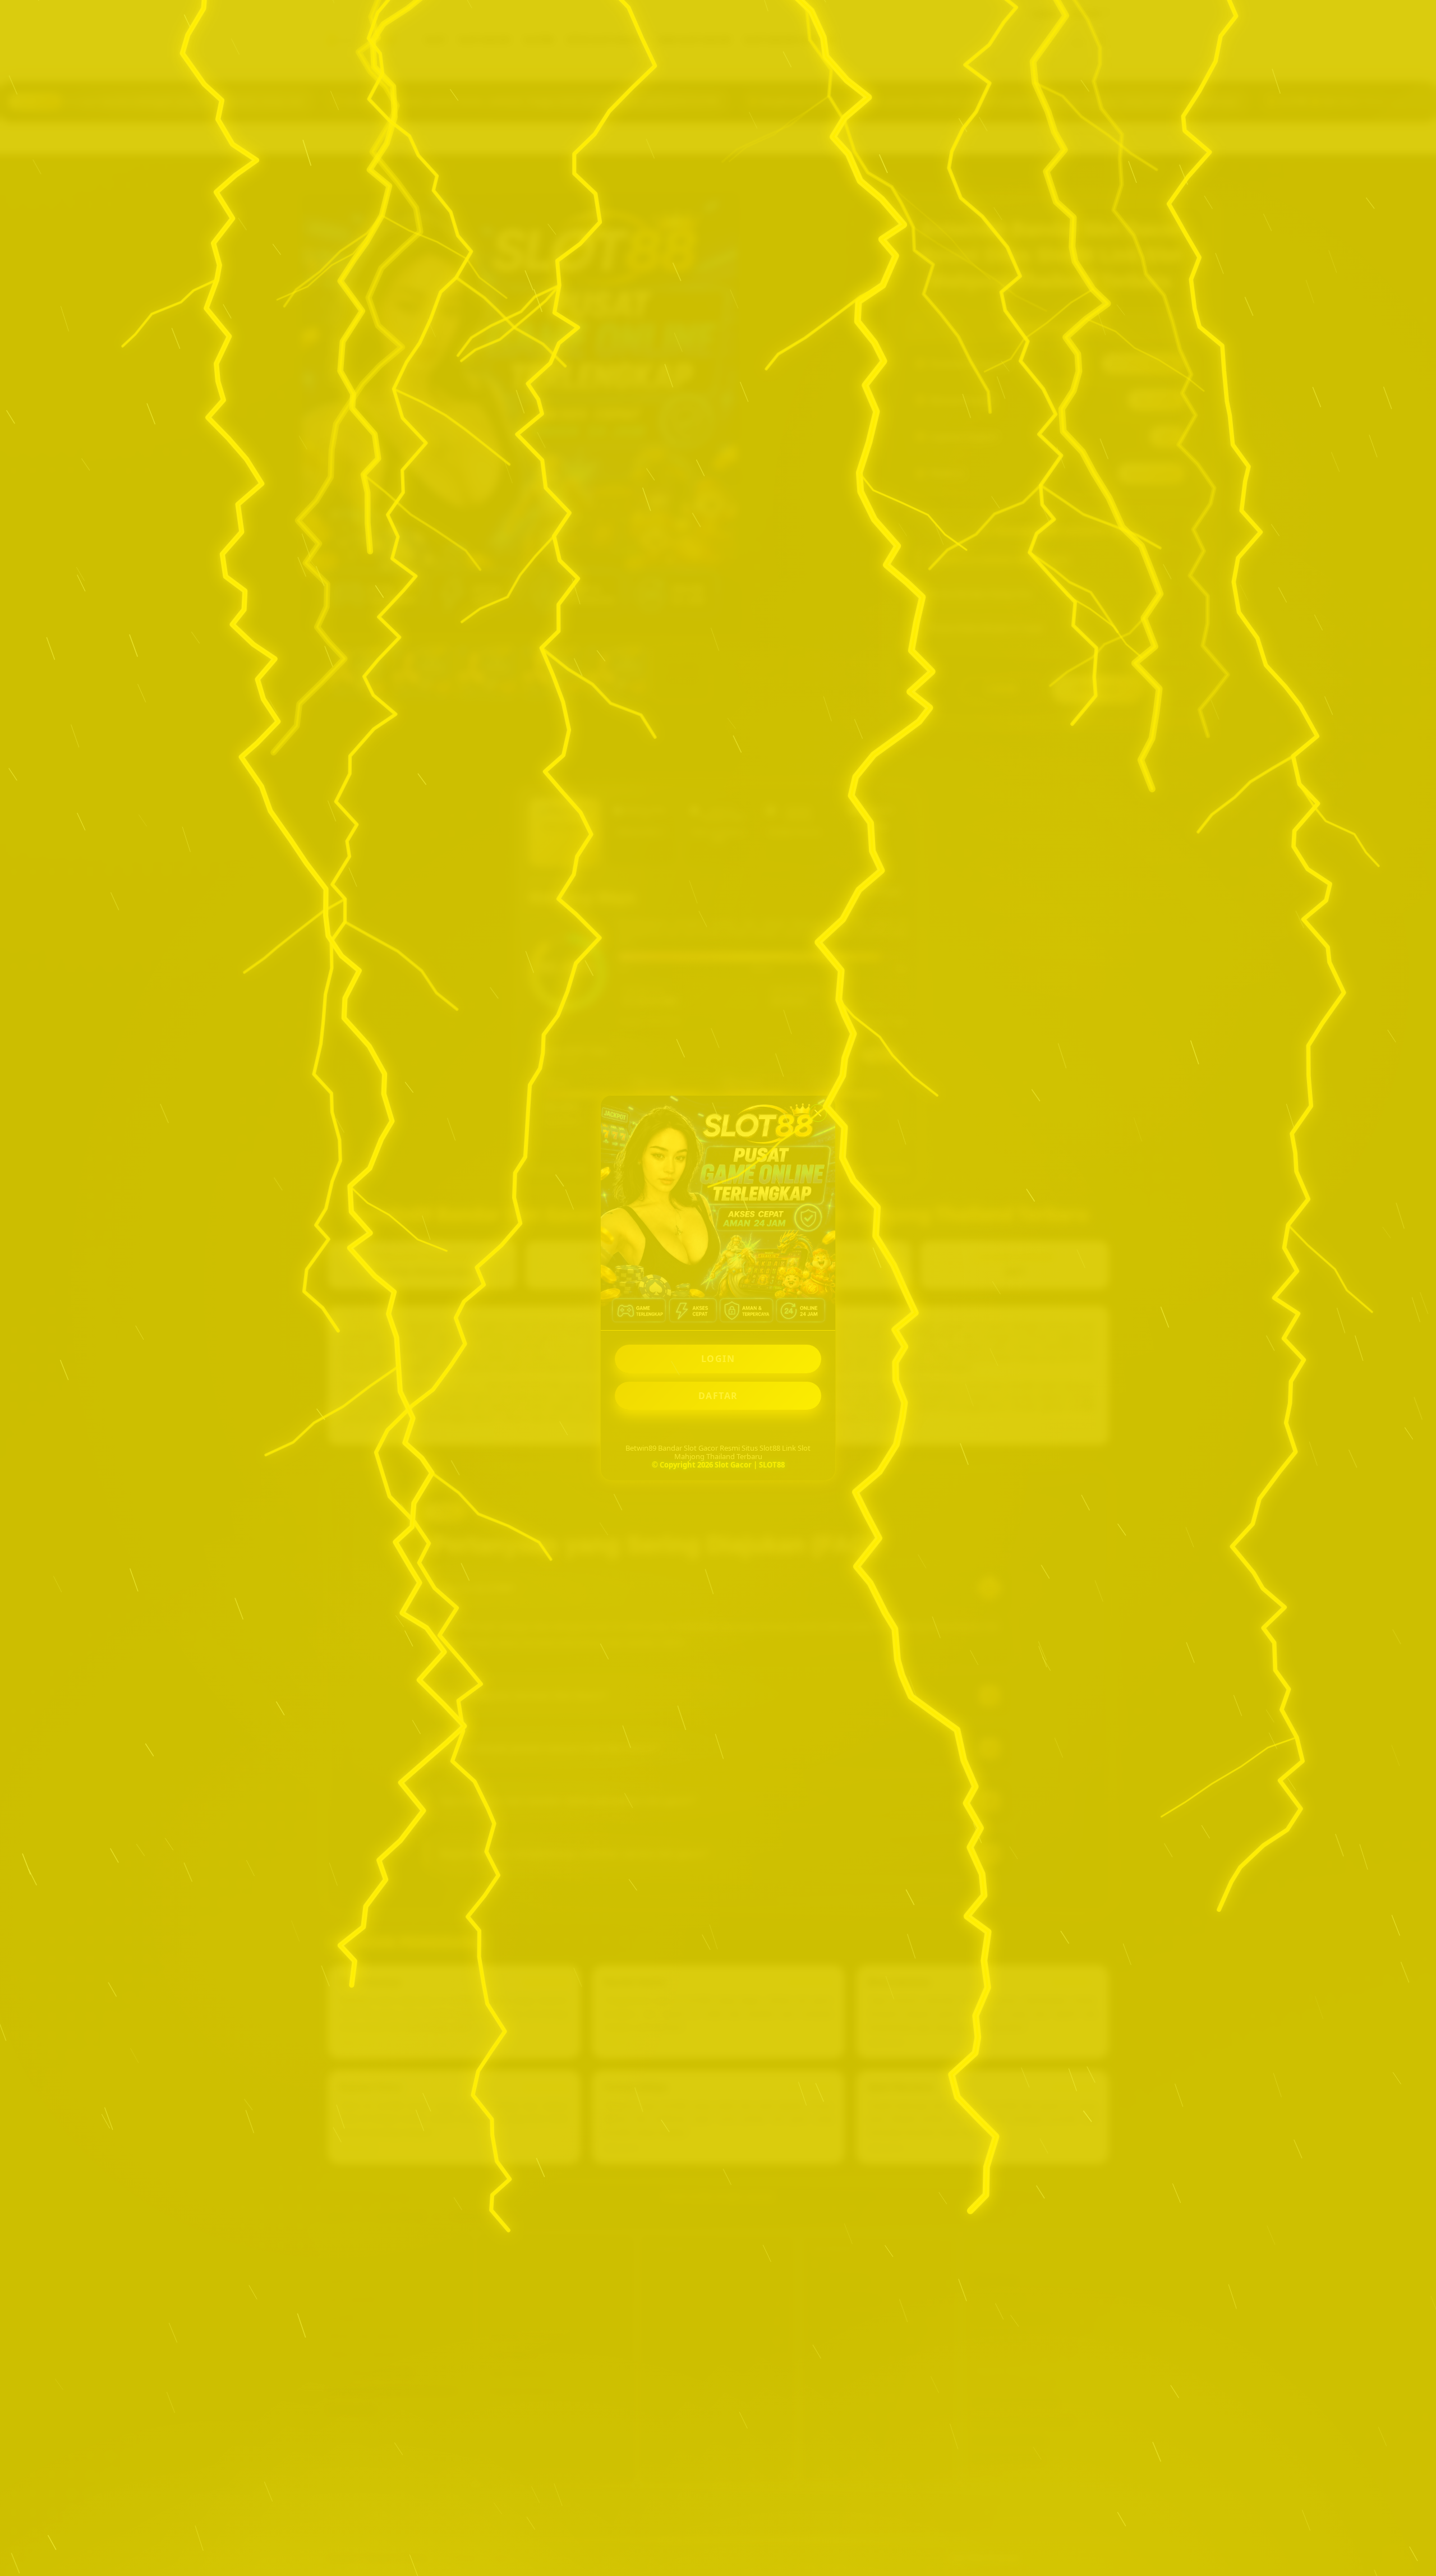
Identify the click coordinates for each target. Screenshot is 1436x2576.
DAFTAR (718, 1396)
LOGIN (718, 1359)
